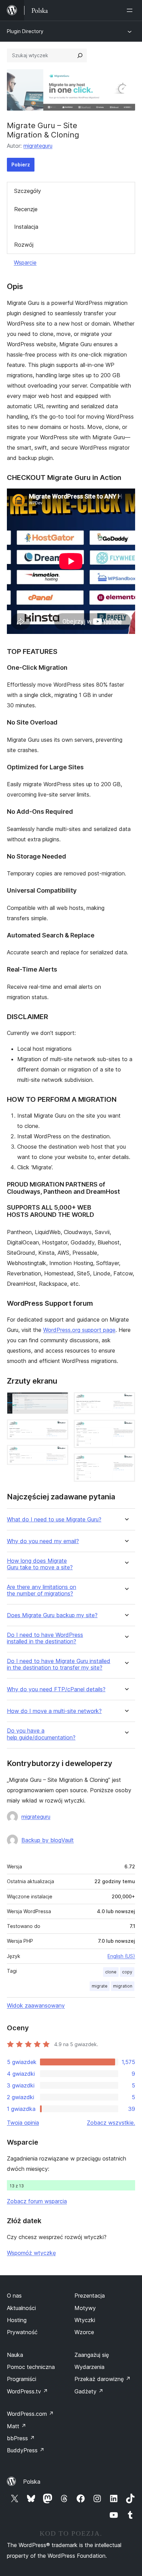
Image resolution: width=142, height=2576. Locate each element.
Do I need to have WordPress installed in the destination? (45, 1638)
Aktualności (21, 2308)
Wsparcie (25, 263)
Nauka (15, 2355)
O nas (14, 2296)
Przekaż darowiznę (103, 2379)
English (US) (121, 1956)
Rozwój (24, 245)
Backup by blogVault (48, 1840)
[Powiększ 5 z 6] (126, 1429)
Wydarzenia (89, 2367)
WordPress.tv (27, 2391)
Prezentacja (90, 2296)
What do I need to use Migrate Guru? (54, 1520)
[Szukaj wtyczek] (80, 55)
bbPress (21, 2438)
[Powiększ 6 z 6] (126, 1463)
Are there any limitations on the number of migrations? (42, 1590)
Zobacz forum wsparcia (37, 2201)
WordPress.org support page (79, 1330)
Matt (17, 2426)
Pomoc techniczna (31, 2367)
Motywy (85, 2308)
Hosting (17, 2320)
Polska (32, 2482)
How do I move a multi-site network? (54, 1711)
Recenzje (26, 209)
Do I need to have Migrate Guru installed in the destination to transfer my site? (59, 1664)
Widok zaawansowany (36, 2005)
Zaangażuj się (92, 2355)
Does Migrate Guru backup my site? (52, 1615)
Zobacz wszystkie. (111, 2123)
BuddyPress (26, 2450)
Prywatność (22, 2332)
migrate (100, 1986)
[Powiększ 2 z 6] (59, 1429)
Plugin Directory (25, 31)
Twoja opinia (23, 2123)
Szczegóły (28, 191)
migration (123, 1986)
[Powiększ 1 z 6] (59, 1402)
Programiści (22, 2379)
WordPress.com (30, 2414)
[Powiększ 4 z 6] (126, 1402)
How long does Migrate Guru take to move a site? (40, 1564)
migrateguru (38, 146)
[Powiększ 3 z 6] (59, 1454)
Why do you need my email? (43, 1541)
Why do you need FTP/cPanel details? (56, 1689)
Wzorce (84, 2332)
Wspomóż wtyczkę (31, 2253)
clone (111, 1972)
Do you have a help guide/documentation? (41, 1734)
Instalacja (26, 227)
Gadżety (89, 2391)
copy (127, 1972)
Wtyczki (85, 2320)
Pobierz (21, 165)
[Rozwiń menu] (131, 10)
